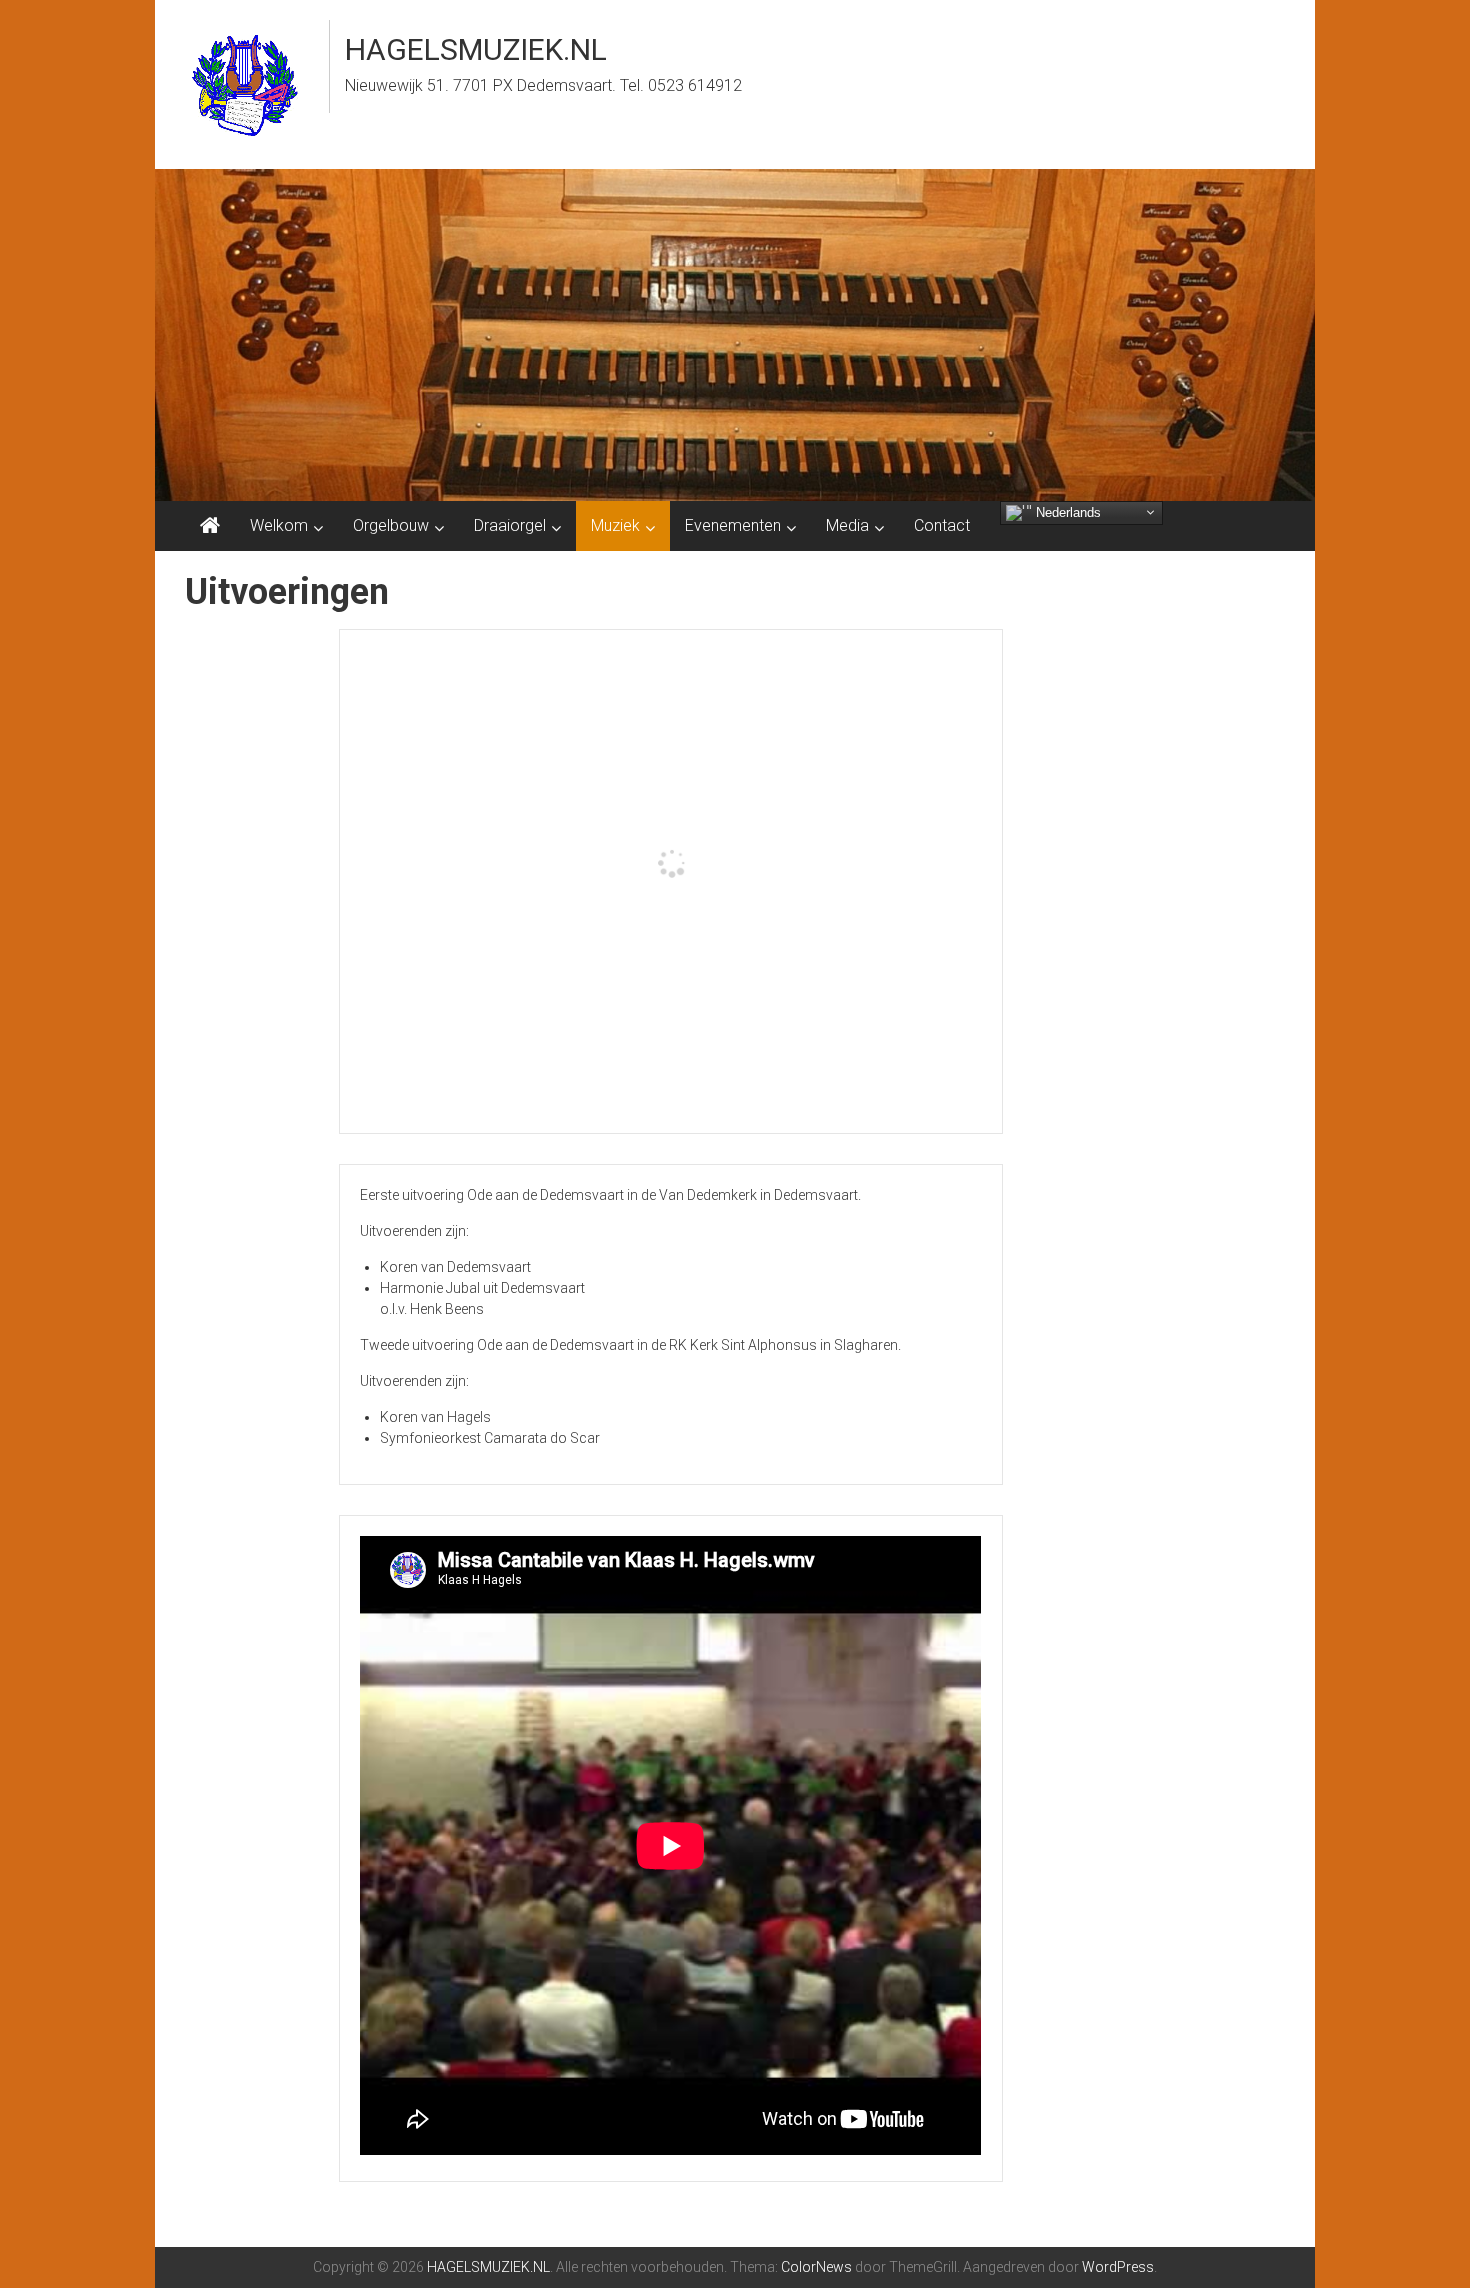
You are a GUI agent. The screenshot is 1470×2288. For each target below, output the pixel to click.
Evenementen (733, 525)
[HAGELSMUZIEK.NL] (210, 526)
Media (847, 525)
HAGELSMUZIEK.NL (476, 49)
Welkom (279, 525)
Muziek (615, 525)
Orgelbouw (391, 525)
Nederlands (1066, 511)
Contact (942, 525)
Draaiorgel (510, 525)
